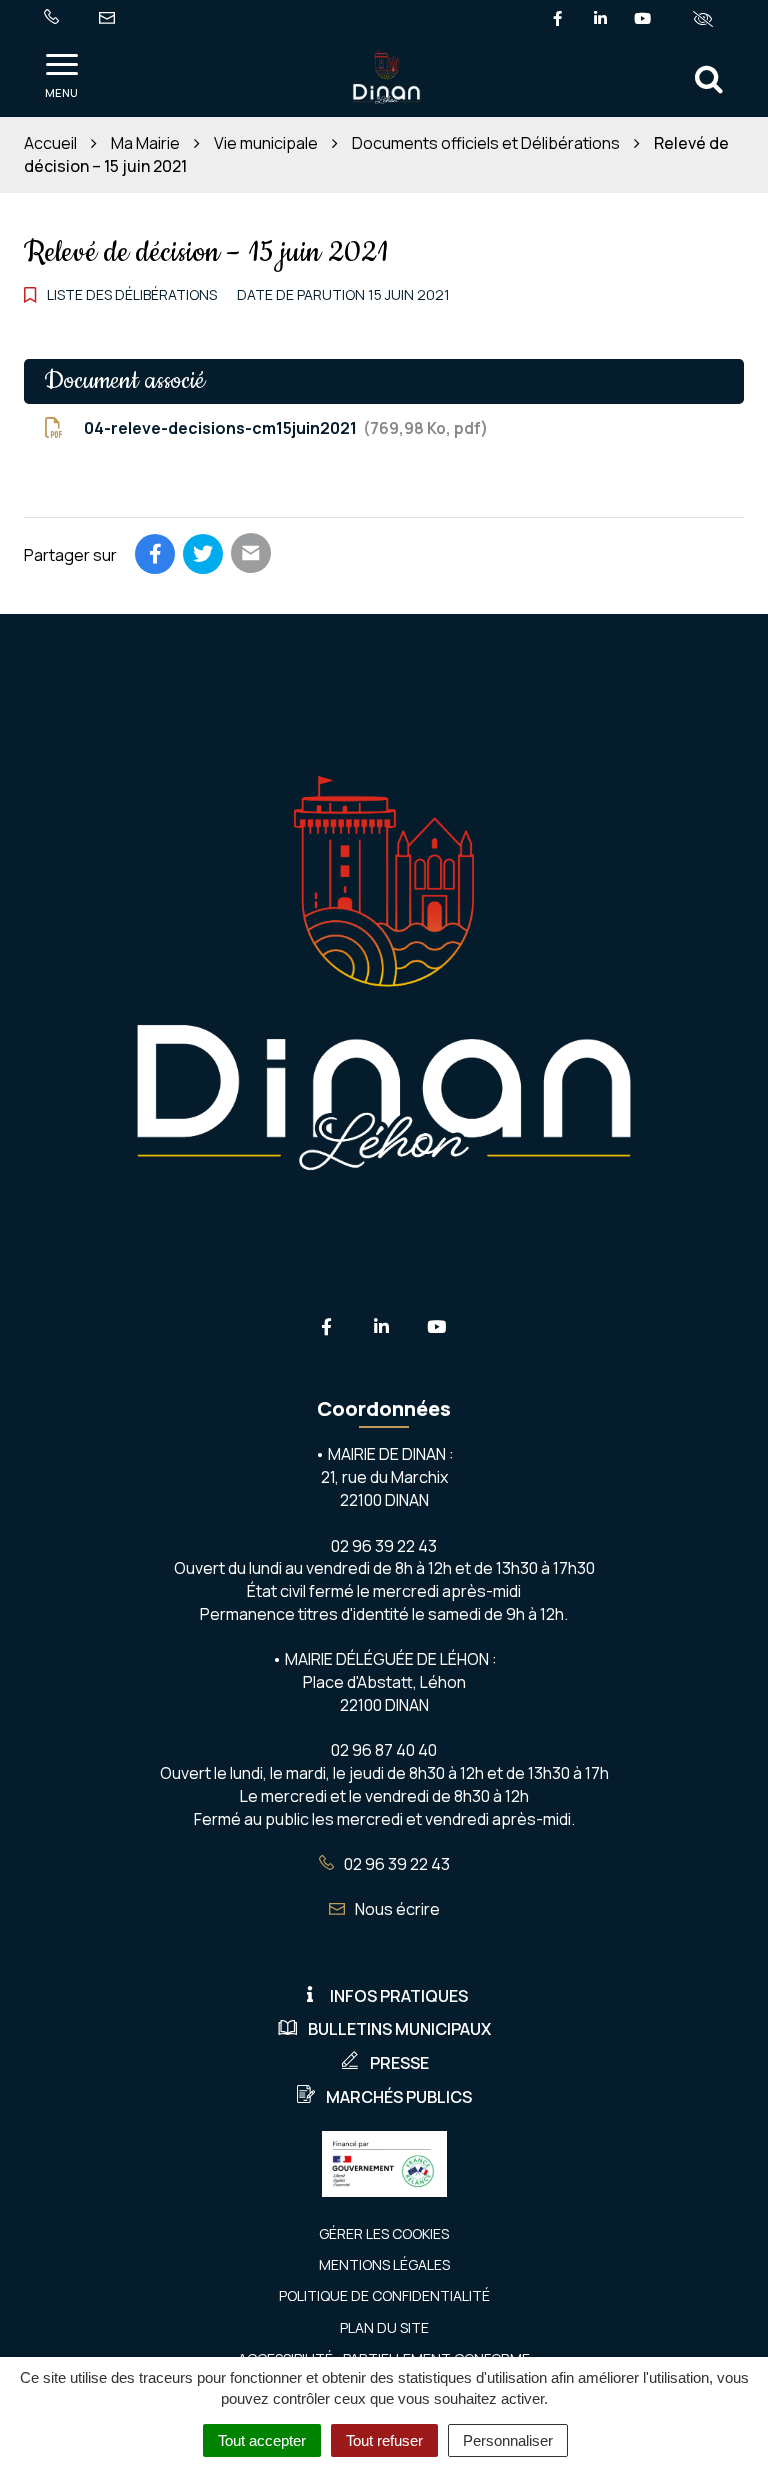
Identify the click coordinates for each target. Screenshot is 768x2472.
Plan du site (384, 2327)
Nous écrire (396, 1909)
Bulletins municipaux (399, 2029)
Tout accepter (262, 2440)
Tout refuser (384, 2440)
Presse (399, 2063)
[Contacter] (110, 18)
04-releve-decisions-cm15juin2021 (282, 428)
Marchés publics (399, 2097)
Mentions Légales (384, 2264)
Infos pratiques (399, 1996)
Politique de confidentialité (384, 2295)
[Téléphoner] (55, 18)
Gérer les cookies (384, 2233)
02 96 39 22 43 (395, 1864)
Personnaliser (508, 2440)
